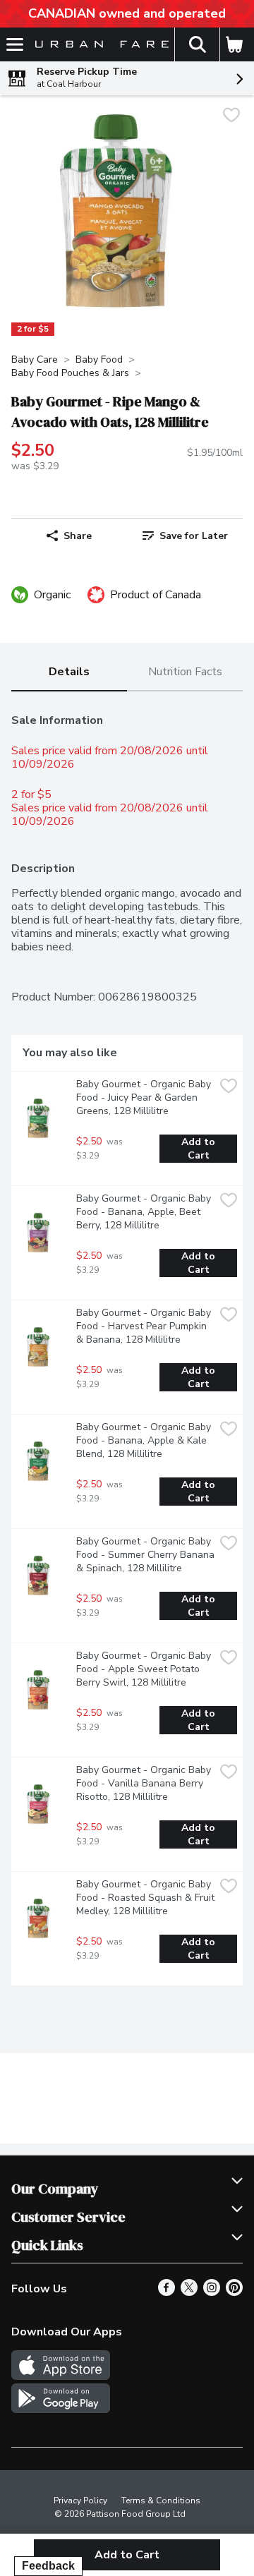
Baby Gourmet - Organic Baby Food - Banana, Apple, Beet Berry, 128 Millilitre (145, 1212)
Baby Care (35, 359)
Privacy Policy (80, 2501)
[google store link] (61, 2409)
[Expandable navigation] (15, 44)
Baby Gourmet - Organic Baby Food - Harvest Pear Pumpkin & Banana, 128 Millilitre (145, 1326)
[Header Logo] (99, 45)
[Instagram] (212, 2292)
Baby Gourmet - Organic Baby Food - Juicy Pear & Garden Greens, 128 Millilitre (145, 1097)
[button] (197, 44)
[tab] (69, 673)
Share (78, 536)
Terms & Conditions (161, 2501)
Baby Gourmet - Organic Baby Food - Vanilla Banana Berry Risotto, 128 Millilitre (145, 1783)
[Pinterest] (234, 2292)
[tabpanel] (127, 1344)
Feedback (48, 2566)
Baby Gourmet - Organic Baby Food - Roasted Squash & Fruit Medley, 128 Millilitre (145, 1898)
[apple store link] (61, 2376)
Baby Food (99, 359)
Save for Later (194, 536)
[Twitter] (189, 2292)
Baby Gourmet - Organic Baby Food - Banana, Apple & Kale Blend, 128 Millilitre (145, 1440)
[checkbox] (231, 117)
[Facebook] (167, 2292)
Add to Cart (200, 1149)
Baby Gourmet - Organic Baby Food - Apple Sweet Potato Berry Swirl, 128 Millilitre (145, 1669)
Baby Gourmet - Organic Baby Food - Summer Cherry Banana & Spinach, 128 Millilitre (145, 1555)
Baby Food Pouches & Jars (70, 373)
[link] (185, 536)
